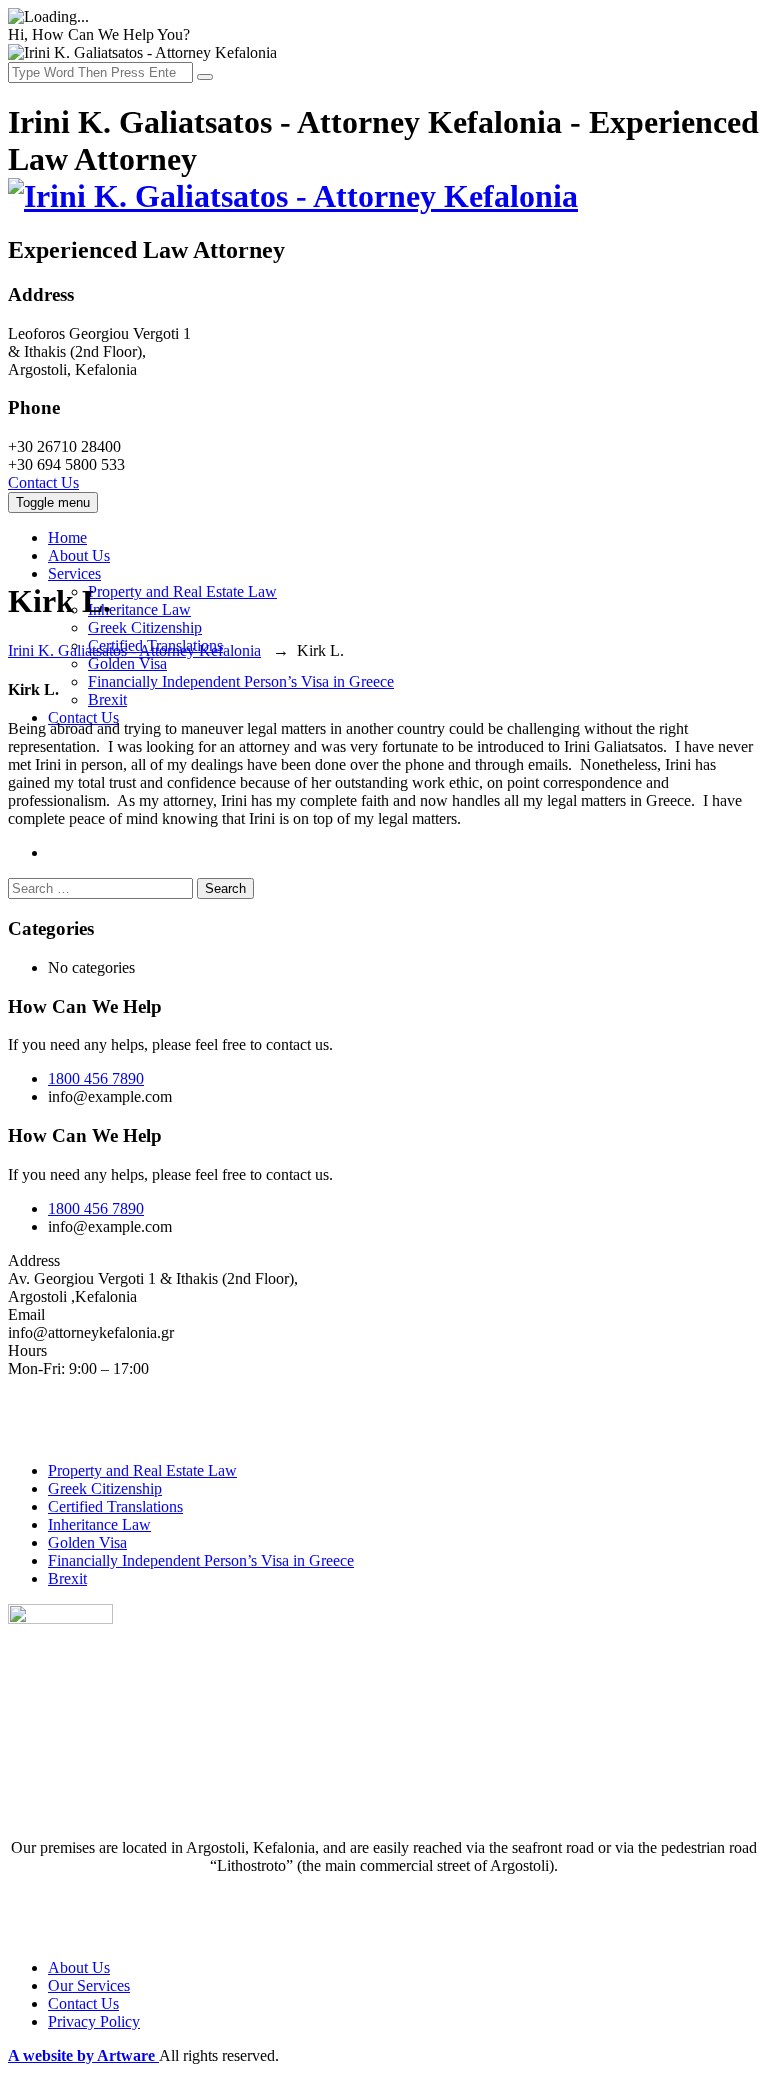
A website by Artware (83, 2055)
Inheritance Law (139, 609)
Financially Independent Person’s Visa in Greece (241, 681)
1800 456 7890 (96, 1078)
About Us (79, 555)
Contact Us (43, 482)
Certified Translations (115, 1506)
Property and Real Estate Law (182, 591)
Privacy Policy (94, 2021)
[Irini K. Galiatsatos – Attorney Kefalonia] (293, 196)
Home (67, 537)
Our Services (89, 1985)
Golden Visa (127, 663)
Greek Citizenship (145, 627)
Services (74, 573)
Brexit (107, 699)
